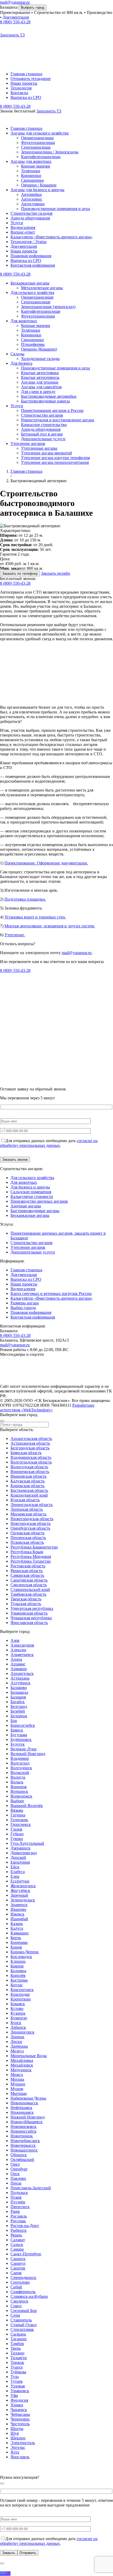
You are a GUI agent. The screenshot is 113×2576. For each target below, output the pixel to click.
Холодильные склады (40, 359)
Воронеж (19, 1787)
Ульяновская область (29, 1613)
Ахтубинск (20, 1683)
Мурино (18, 2084)
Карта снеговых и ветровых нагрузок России (51, 1294)
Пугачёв (18, 2202)
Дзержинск (20, 1848)
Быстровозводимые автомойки (49, 396)
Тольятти (19, 2358)
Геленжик (19, 1820)
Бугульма (19, 1735)
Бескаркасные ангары (30, 283)
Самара (17, 2249)
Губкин (17, 1834)
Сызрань (18, 2334)
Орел (15, 2164)
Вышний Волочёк (27, 1806)
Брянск (17, 1730)
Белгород (19, 1706)
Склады (17, 354)
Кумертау (19, 2018)
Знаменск (19, 1905)
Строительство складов (32, 213)
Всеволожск (21, 1796)
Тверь (16, 2348)
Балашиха (9, 7)
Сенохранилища (36, 147)
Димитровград (24, 1853)
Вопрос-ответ (23, 232)
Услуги (17, 223)
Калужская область (28, 1481)
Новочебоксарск (25, 2141)
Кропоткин (21, 1999)
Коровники (31, 176)
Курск (16, 2023)
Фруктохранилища (38, 142)
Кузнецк (18, 2013)
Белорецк (19, 1716)
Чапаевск (19, 2410)
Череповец (20, 2419)
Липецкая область (27, 1509)
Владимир (20, 1758)
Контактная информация (33, 265)
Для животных (24, 321)
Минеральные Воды (29, 2056)
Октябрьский (22, 2160)
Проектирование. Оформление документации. (46, 863)
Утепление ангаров (28, 443)
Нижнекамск (22, 2112)
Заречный (19, 1895)
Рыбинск (19, 2230)
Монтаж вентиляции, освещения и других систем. (50, 926)
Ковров (17, 1966)
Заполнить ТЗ (12, 35)
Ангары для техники (40, 382)
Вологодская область (29, 1467)
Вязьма (17, 1810)
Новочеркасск (23, 2145)
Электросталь (23, 2443)
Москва (17, 2079)
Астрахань (20, 1678)
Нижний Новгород (28, 2117)
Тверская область (26, 1599)
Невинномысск (24, 2103)
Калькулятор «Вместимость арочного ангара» (52, 237)
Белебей (18, 1711)
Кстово (17, 2008)
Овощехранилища (37, 138)
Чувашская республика (31, 1618)
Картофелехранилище (41, 311)
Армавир (19, 1669)
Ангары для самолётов (41, 387)
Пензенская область (28, 1538)
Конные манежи (36, 166)
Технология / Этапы (29, 242)
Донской (18, 1857)
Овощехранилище (37, 297)
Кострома (19, 1980)
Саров (16, 2273)
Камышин (20, 1933)
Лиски (16, 2042)
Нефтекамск (21, 2108)
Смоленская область (29, 1585)
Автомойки (31, 194)
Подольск (19, 2193)
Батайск (18, 1702)
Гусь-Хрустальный (27, 1843)
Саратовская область (29, 1580)
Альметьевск (22, 1655)
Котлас (17, 1985)
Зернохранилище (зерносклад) (48, 307)
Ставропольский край (30, 1590)
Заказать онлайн (56, 573)
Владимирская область (31, 1457)
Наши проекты (24, 83)
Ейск (15, 1867)
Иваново (18, 1909)
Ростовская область (28, 1566)
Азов (15, 1640)
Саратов (18, 2268)
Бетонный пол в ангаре (42, 434)
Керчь (16, 1938)
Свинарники (32, 180)
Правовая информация (31, 256)
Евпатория (20, 1862)
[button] (6, 50)
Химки (17, 2405)
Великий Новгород (28, 1754)
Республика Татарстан (31, 1561)
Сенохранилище (36, 302)
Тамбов (17, 2344)
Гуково (17, 1839)
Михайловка (22, 2060)
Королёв (18, 1975)
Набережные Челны (28, 2098)
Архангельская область (31, 1438)
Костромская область (29, 1490)
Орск (15, 2174)
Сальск (17, 2244)
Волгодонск (21, 1768)
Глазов (16, 1829)
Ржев (15, 2211)
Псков (16, 2197)
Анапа (16, 1659)
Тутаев (17, 2381)
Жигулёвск (20, 1891)
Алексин (18, 1650)
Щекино (18, 2438)
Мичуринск (21, 2070)
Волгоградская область (31, 1462)
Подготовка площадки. (25, 899)
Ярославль (20, 2457)
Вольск (17, 1782)
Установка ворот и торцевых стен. (35, 917)
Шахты (17, 2429)
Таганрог (19, 2339)
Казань (17, 1924)
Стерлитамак (22, 2329)
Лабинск (18, 2027)
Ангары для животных (31, 161)
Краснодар (20, 1994)
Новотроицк (22, 2136)
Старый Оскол (24, 2325)
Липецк (17, 2037)
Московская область (29, 1514)
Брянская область (26, 1453)
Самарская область (27, 1575)
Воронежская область (30, 1472)
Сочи (15, 2315)
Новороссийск (24, 2131)
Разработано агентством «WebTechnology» (47, 1408)
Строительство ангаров (42, 415)
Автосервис (32, 199)
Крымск (18, 2004)
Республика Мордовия (31, 1556)
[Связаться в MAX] (4, 30)
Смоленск (19, 2301)
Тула (15, 2377)
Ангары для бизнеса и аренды (37, 190)
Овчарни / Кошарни (39, 185)
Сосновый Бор (24, 2311)
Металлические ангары (42, 288)
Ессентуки (20, 1881)
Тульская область (26, 1604)
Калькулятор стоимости (32, 1196)
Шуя (15, 2433)
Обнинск (19, 2155)
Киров (16, 1947)
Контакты (19, 93)
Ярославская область (29, 1623)
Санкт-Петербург (26, 2254)
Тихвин (17, 2353)
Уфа (14, 2395)
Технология (21, 88)
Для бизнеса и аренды (30, 1187)
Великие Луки (24, 1749)
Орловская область (27, 1533)
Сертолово (20, 2282)
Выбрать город (33, 7)
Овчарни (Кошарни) (39, 349)
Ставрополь (21, 2320)
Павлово (18, 2178)
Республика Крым (27, 1552)
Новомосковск (24, 2126)
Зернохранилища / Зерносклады (50, 152)
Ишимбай (19, 1919)
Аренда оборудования (30, 218)
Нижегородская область (32, 1519)
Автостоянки (33, 204)
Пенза (16, 2183)
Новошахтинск (24, 2150)
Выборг (17, 1801)
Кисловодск (21, 1957)
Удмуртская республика (32, 1608)
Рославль (19, 2216)
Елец (15, 1876)
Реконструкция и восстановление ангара (58, 420)
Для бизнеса (21, 363)
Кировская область (27, 1486)
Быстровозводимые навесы (45, 401)
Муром (17, 2089)
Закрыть (9, 2553)
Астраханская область (30, 1443)
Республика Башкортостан (34, 1547)
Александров (22, 1645)
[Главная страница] (46, 1382)
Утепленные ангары (39, 448)
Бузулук (18, 1744)
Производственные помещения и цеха (55, 209)
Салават (18, 2240)
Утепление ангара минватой (47, 453)
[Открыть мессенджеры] (2, 2563)
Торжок (17, 2362)
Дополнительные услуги (43, 439)
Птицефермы (33, 344)
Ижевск (17, 1914)
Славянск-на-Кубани (29, 2296)
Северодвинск (23, 2277)
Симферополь (23, 2292)
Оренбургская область (30, 1528)
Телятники (31, 171)
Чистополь (20, 2424)
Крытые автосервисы (40, 377)
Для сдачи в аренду (38, 392)
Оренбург (19, 2169)
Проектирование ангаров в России (52, 410)
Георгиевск (21, 1824)
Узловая (18, 2386)
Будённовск (21, 1739)
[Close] (2, 1421)
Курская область (25, 1500)
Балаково (19, 1688)
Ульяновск (20, 2391)
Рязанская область (27, 1571)
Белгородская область (30, 1448)
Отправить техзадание (31, 79)
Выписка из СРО (26, 97)
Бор (14, 1721)
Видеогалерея (23, 227)
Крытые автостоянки (40, 373)
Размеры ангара (25, 1303)
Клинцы (18, 1961)
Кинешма (19, 1942)
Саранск (18, 2259)
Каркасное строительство (44, 425)
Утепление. (15, 935)
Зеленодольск (23, 1900)
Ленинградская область (32, 1505)
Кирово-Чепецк (25, 1952)
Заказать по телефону (20, 574)
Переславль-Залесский (31, 2188)
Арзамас (18, 1664)
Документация (16, 17)
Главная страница (26, 74)
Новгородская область (30, 1523)
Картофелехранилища (41, 157)
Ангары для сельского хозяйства (40, 133)
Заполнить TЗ (49, 111)
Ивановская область (29, 1476)
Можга (17, 2075)
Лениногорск (22, 2032)
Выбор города (23, 1308)
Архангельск (22, 1673)
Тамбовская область (28, 1594)
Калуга (17, 1928)
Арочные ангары (26, 1206)
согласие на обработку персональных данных (49, 1143)
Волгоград (20, 1763)
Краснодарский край (29, 1495)
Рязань (16, 2235)
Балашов (18, 1697)
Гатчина (18, 1815)
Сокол (16, 2306)
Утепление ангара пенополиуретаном (55, 462)
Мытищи (19, 2093)
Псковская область (27, 1542)
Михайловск (22, 2065)
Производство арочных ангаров (39, 1201)
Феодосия (19, 2400)
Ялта (15, 2452)
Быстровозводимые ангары (35, 1211)
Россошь (18, 2221)
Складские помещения (31, 1192)
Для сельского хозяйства (32, 292)
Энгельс (18, 2447)
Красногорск (22, 1990)
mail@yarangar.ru (15, 2)
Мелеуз (17, 2051)
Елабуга (18, 1872)
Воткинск (19, 1791)
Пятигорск (20, 2207)
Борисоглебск (23, 1725)
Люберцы (19, 2046)
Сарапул (18, 2263)
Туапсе (17, 2367)
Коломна (18, 1971)
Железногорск (23, 1886)
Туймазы (18, 2372)
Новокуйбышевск (27, 2122)
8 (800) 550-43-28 (15, 22)
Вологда (18, 1777)
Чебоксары (20, 2414)
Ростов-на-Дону (25, 2226)
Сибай (16, 2287)
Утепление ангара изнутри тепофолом (55, 458)
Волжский (20, 1773)
